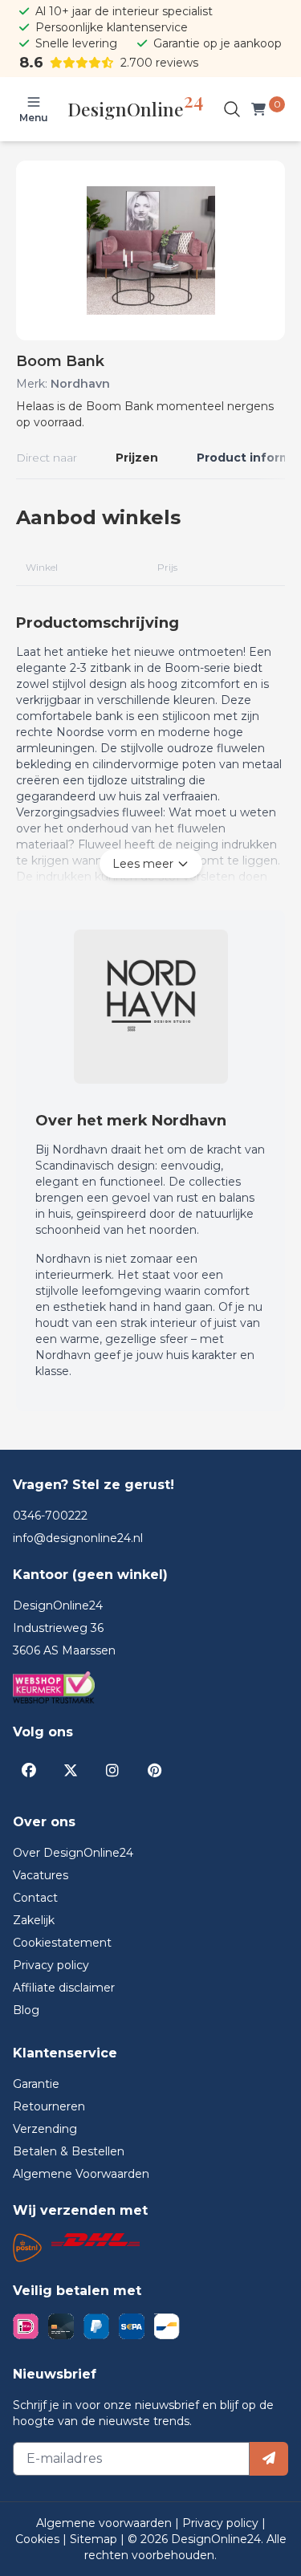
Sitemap (95, 2539)
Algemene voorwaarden (106, 2523)
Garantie (36, 2084)
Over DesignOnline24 (73, 1853)
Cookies (39, 2539)
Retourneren (49, 2106)
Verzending (45, 2129)
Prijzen (137, 458)
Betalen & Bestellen (69, 2151)
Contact (35, 1898)
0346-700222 (50, 1516)
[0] (262, 109)
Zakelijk (34, 1920)
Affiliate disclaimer (64, 1988)
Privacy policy (51, 1965)
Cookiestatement (62, 1943)
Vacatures (41, 1875)
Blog (26, 2010)
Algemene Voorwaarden (81, 2174)
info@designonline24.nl (78, 1538)
